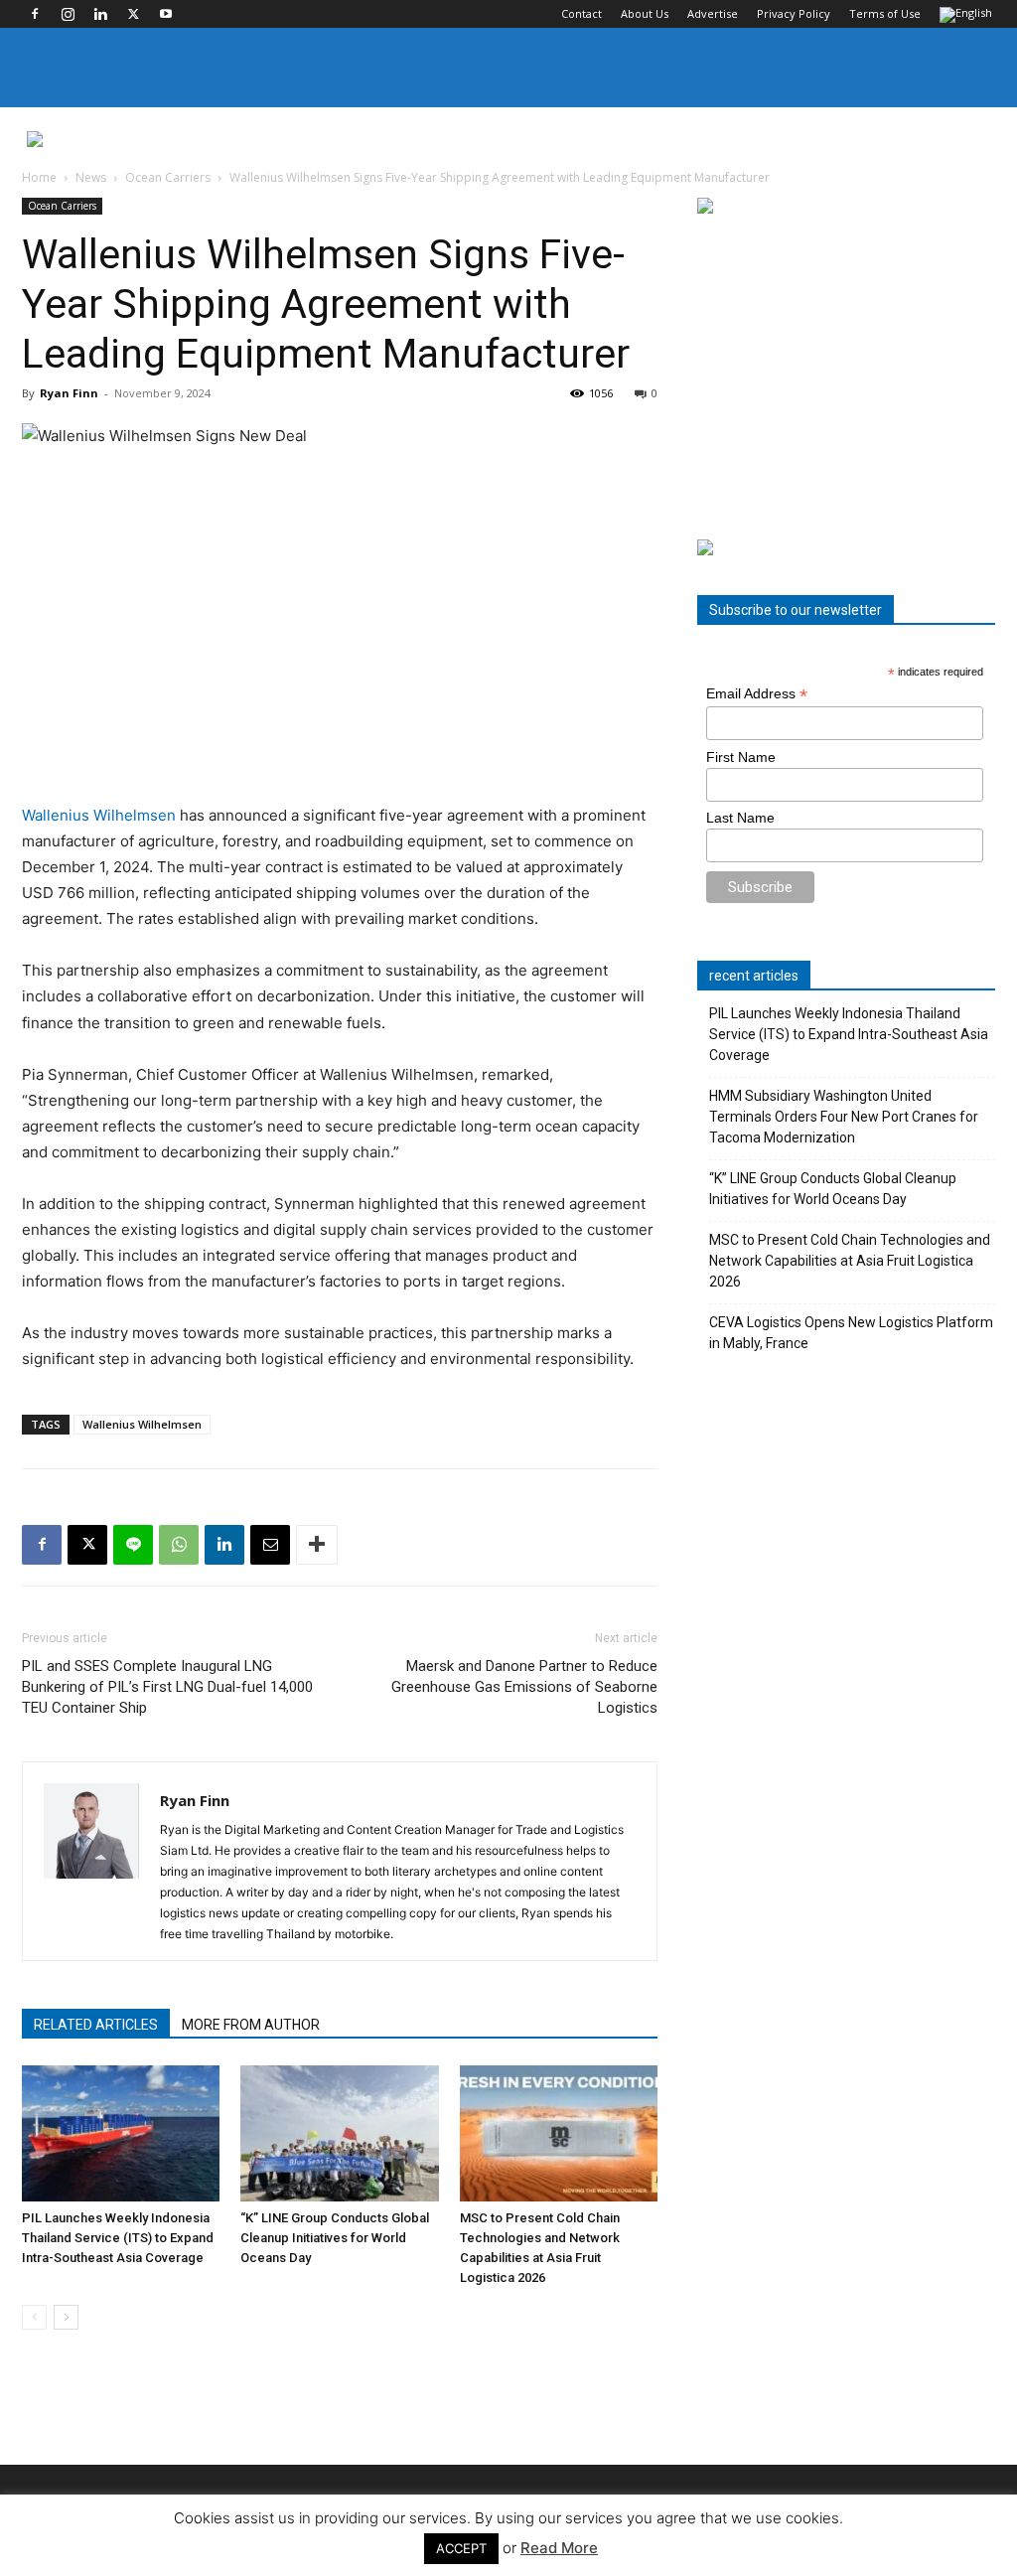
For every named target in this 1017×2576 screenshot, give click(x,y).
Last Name (740, 818)
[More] (317, 1545)
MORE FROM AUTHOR (251, 2025)
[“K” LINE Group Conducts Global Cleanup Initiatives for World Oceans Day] (339, 2133)
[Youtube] (166, 14)
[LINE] (133, 1545)
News (91, 177)
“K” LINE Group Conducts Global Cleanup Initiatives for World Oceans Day (335, 2238)
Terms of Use (885, 13)
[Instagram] (68, 14)
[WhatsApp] (179, 1545)
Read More (559, 2548)
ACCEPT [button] (461, 2548)
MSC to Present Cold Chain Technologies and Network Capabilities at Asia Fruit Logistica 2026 (850, 1261)
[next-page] (66, 2317)
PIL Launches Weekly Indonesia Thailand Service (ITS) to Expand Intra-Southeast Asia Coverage (118, 2238)
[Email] (270, 1545)
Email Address (757, 694)
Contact (581, 13)
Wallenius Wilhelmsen (99, 815)
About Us (645, 13)
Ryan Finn (69, 393)
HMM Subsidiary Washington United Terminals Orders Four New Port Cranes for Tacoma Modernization (844, 1117)
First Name (741, 757)
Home (39, 177)
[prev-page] (34, 2317)
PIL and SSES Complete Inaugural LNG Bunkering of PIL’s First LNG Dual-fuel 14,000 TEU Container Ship (167, 1687)
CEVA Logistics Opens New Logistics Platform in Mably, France (851, 1333)
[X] (133, 14)
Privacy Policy (794, 13)
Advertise (713, 13)
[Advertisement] (846, 378)
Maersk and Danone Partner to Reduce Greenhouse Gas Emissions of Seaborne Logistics (524, 1687)
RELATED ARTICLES (96, 2025)
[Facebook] (35, 14)
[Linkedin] (100, 14)
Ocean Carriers (168, 177)
